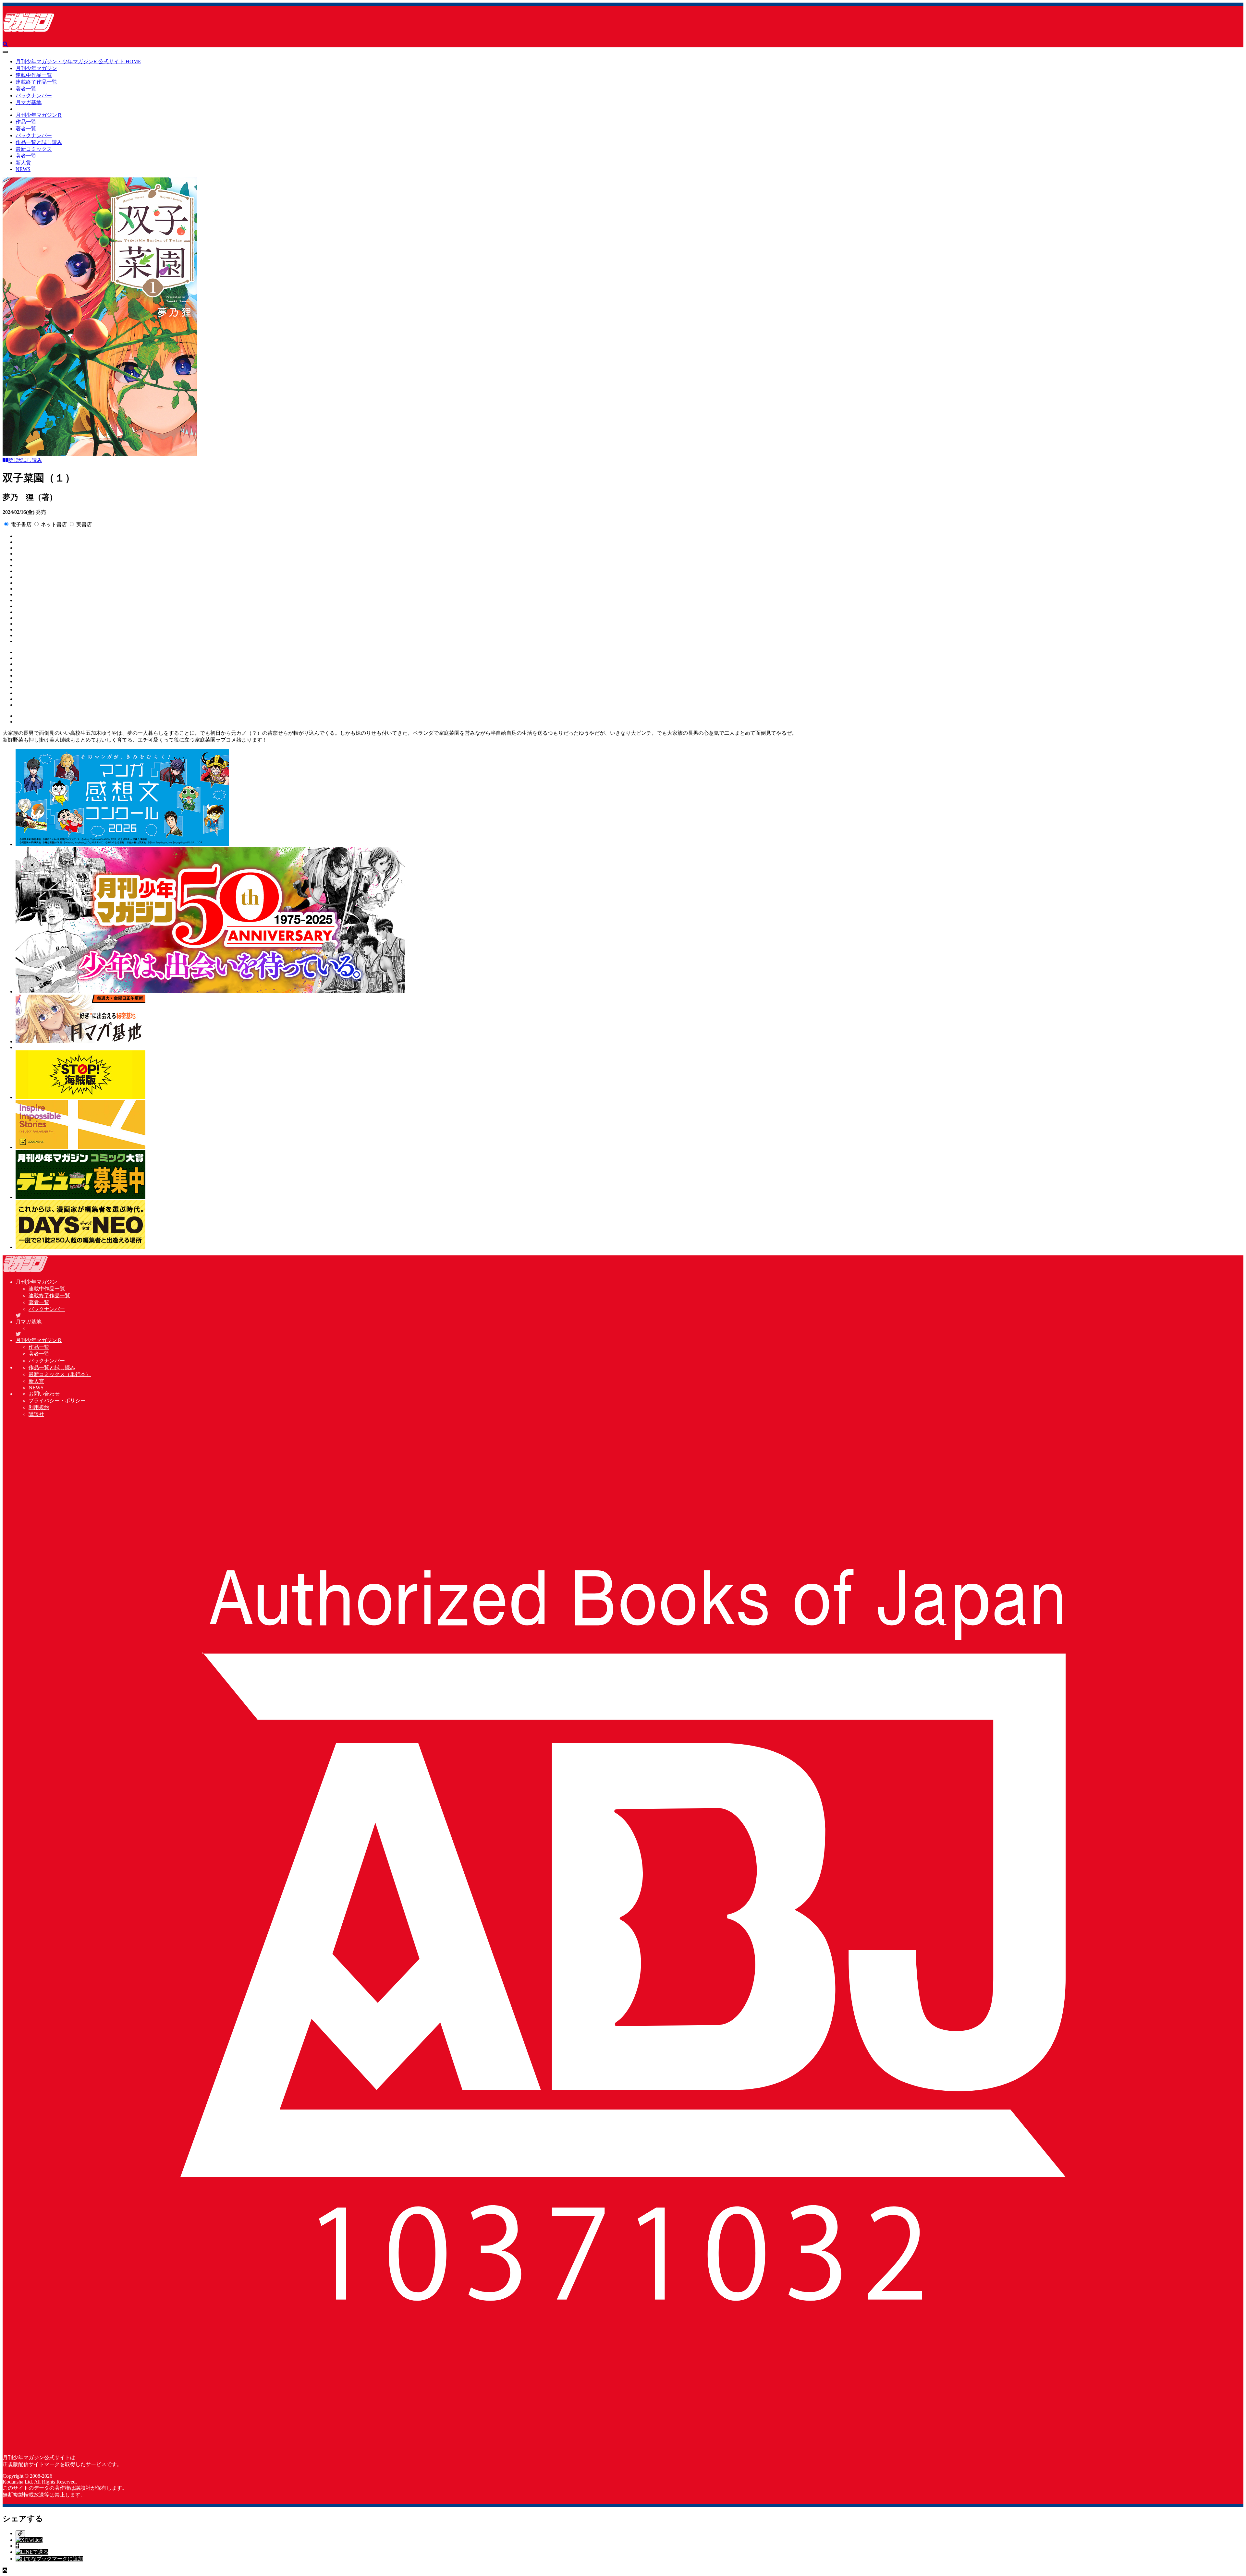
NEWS (23, 169)
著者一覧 (26, 89)
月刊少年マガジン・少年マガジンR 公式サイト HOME (78, 61)
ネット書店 (54, 524)
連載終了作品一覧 (36, 82)
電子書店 (21, 524)
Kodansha (13, 2482)
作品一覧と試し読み (39, 142)
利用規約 (39, 1407)
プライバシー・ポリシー (57, 1401)
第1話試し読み (25, 460)
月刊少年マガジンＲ (39, 115)
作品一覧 (26, 122)
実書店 (84, 524)
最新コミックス (34, 149)
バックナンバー (34, 96)
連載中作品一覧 (34, 75)
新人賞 (23, 163)
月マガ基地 (29, 102)
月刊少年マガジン (36, 68)
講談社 (36, 1414)
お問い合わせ (44, 1394)
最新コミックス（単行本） (60, 1374)
